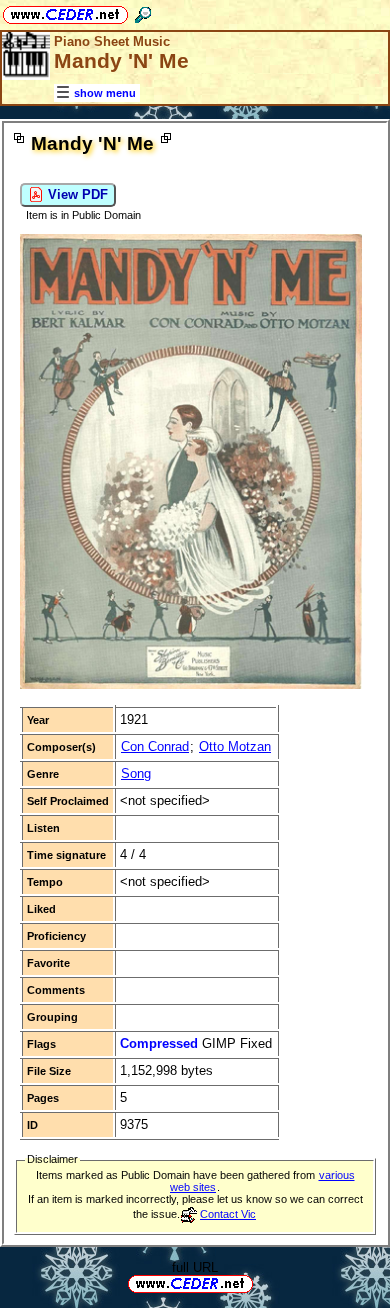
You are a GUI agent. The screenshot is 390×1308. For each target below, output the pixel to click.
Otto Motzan (235, 746)
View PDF (76, 194)
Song (136, 773)
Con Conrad (155, 746)
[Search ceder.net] (143, 11)
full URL (195, 1267)
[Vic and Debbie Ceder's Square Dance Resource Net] (65, 11)
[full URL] (261, 1282)
